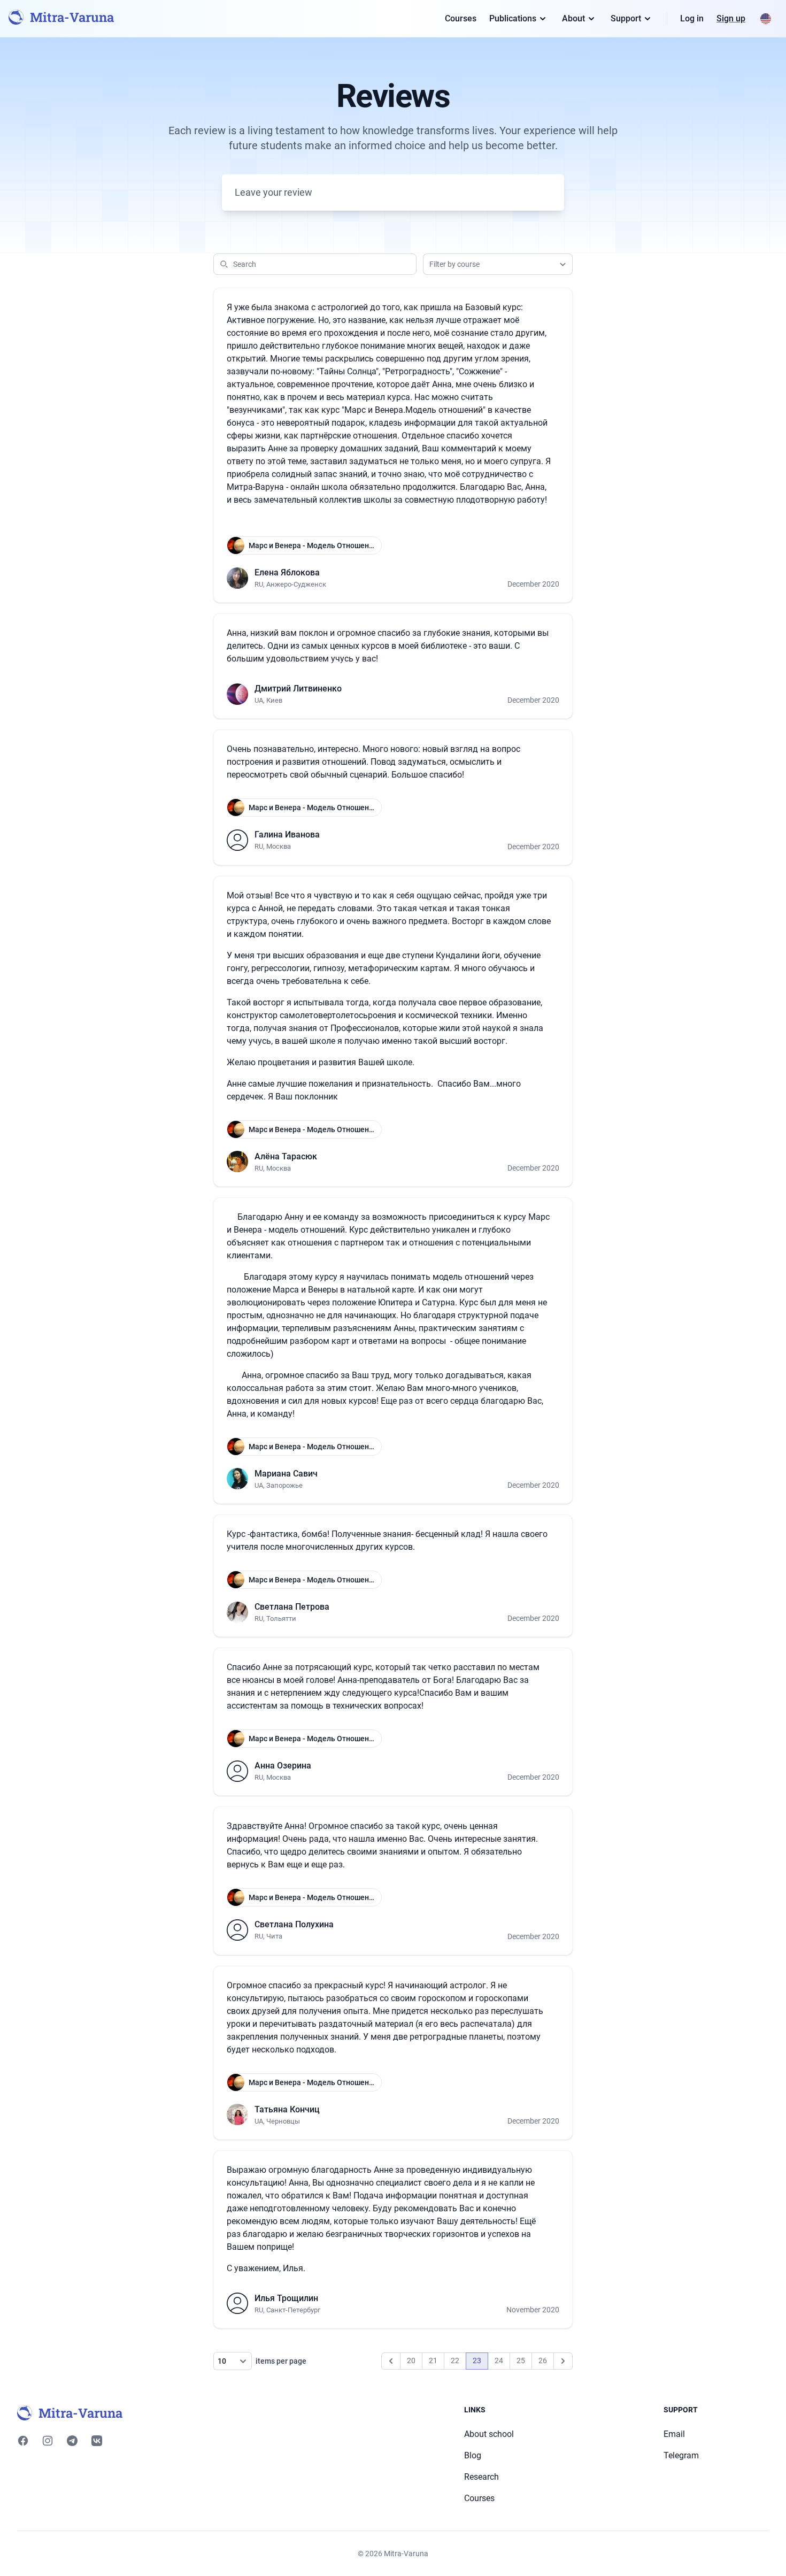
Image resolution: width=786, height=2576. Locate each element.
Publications (513, 18)
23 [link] (477, 2360)
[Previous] (391, 2361)
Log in (692, 18)
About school (489, 2434)
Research (481, 2477)
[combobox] (498, 264)
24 (499, 2360)
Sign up (731, 18)
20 (411, 2360)
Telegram (681, 2455)
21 (433, 2360)
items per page (280, 2361)
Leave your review (273, 192)
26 (543, 2360)
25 (521, 2360)
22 (455, 2360)
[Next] (563, 2361)
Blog (473, 2455)
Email (674, 2434)
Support (626, 18)
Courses (461, 18)
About (573, 18)
